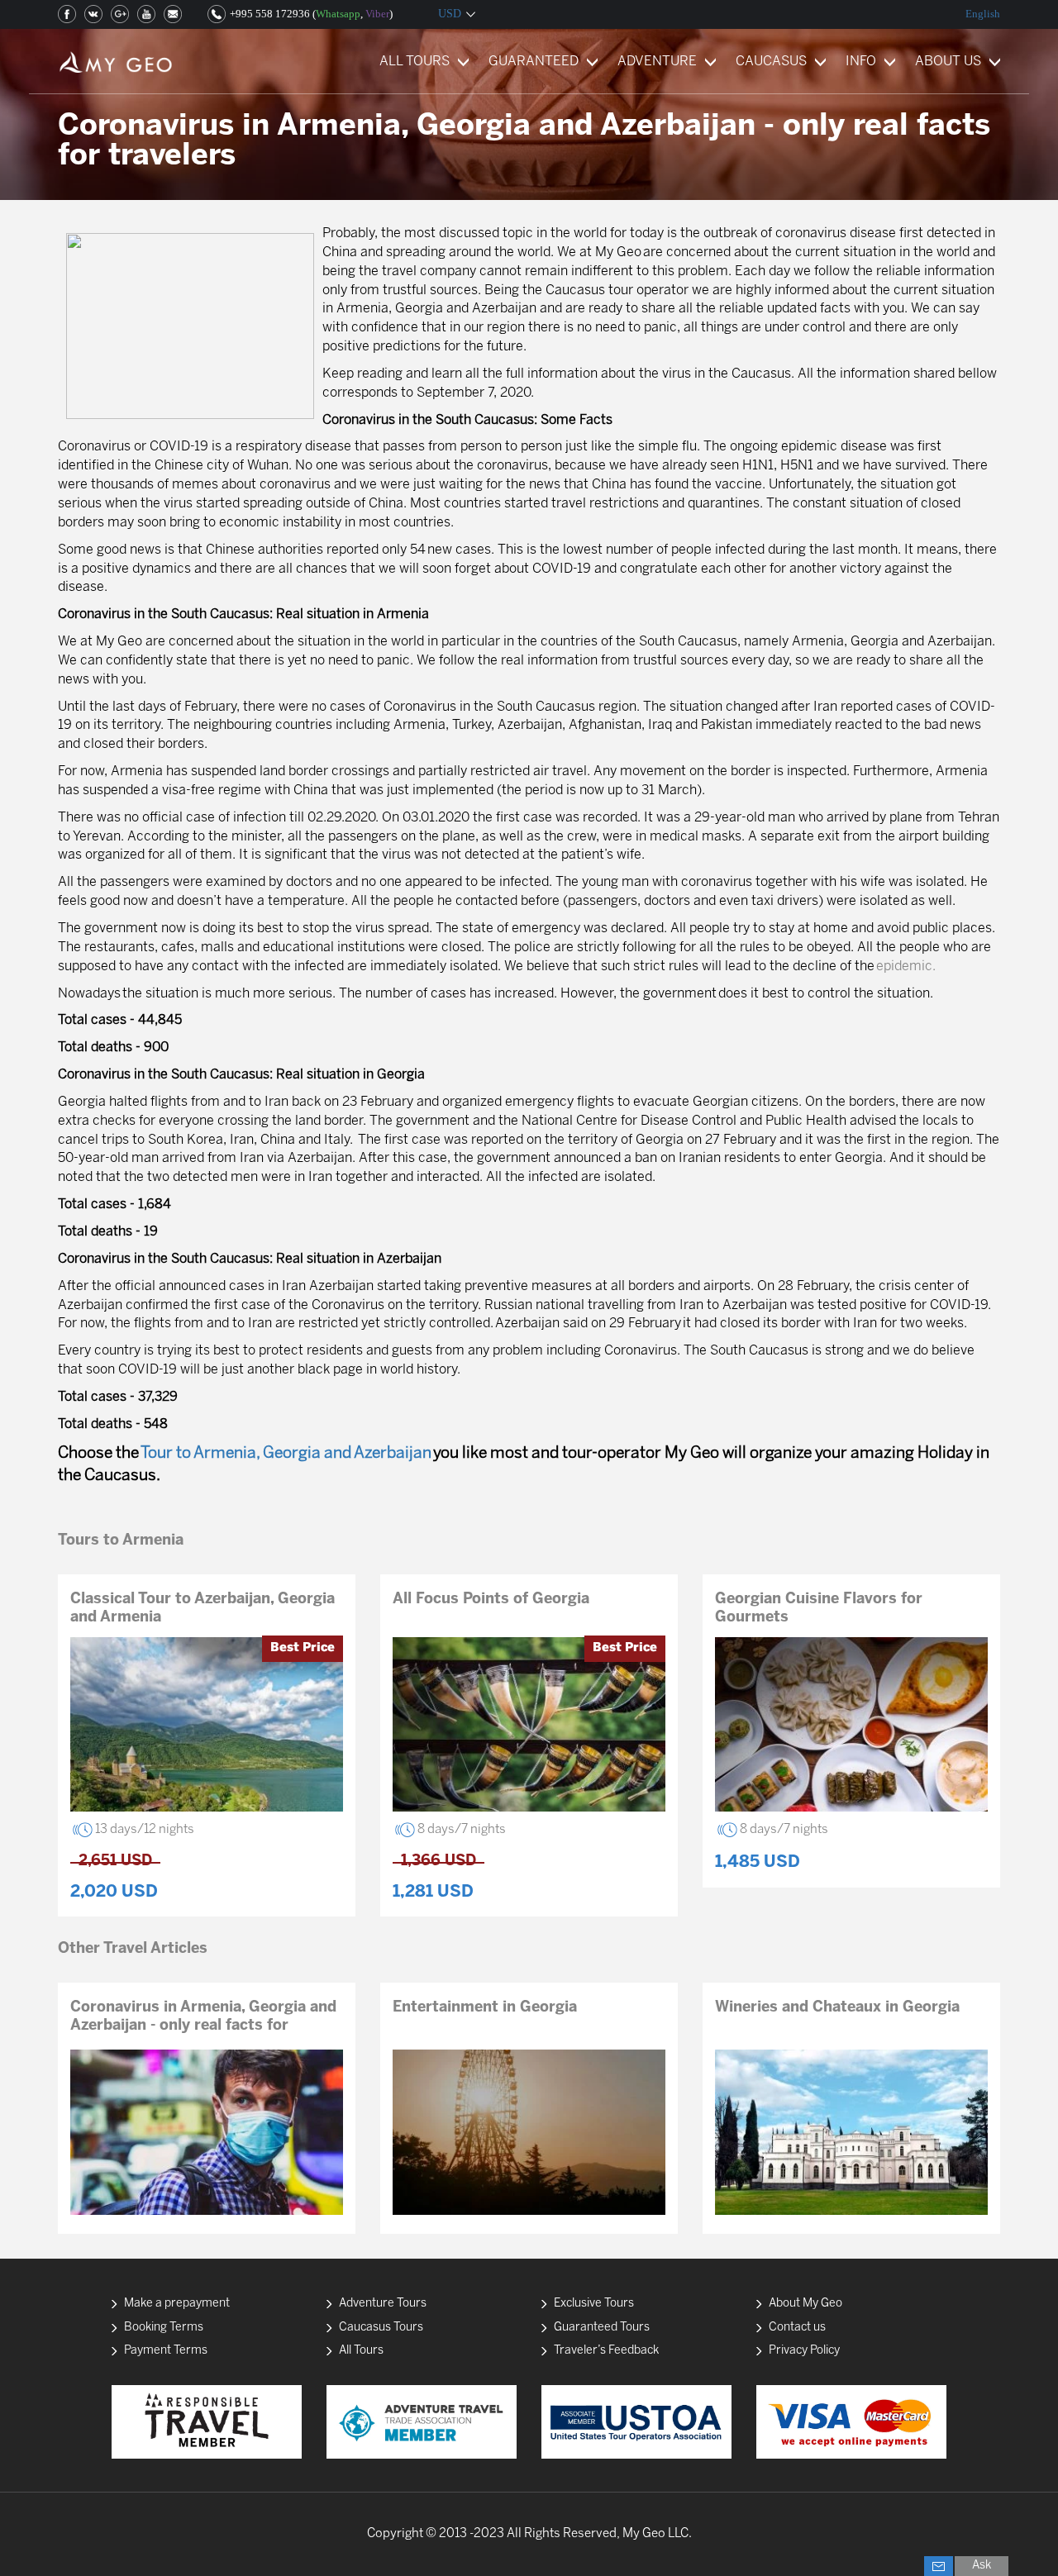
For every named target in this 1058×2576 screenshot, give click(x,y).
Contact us (797, 2328)
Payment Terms (166, 2351)
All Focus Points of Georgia (491, 1600)
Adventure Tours (383, 2304)
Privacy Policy (804, 2351)
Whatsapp (338, 14)
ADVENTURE (657, 62)
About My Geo (805, 2304)
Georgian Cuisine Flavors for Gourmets (819, 1609)
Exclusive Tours (594, 2304)
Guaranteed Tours (602, 2328)
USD (450, 14)
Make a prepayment (177, 2304)
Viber (377, 14)
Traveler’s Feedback (606, 2351)
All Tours (361, 2351)
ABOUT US (948, 62)
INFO (861, 62)
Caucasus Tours (381, 2328)
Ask (982, 2566)
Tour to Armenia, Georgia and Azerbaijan (286, 1454)
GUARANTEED (534, 62)
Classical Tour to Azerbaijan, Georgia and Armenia (203, 1609)
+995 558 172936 (270, 14)
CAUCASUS (771, 62)
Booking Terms (164, 2328)
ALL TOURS (415, 62)
